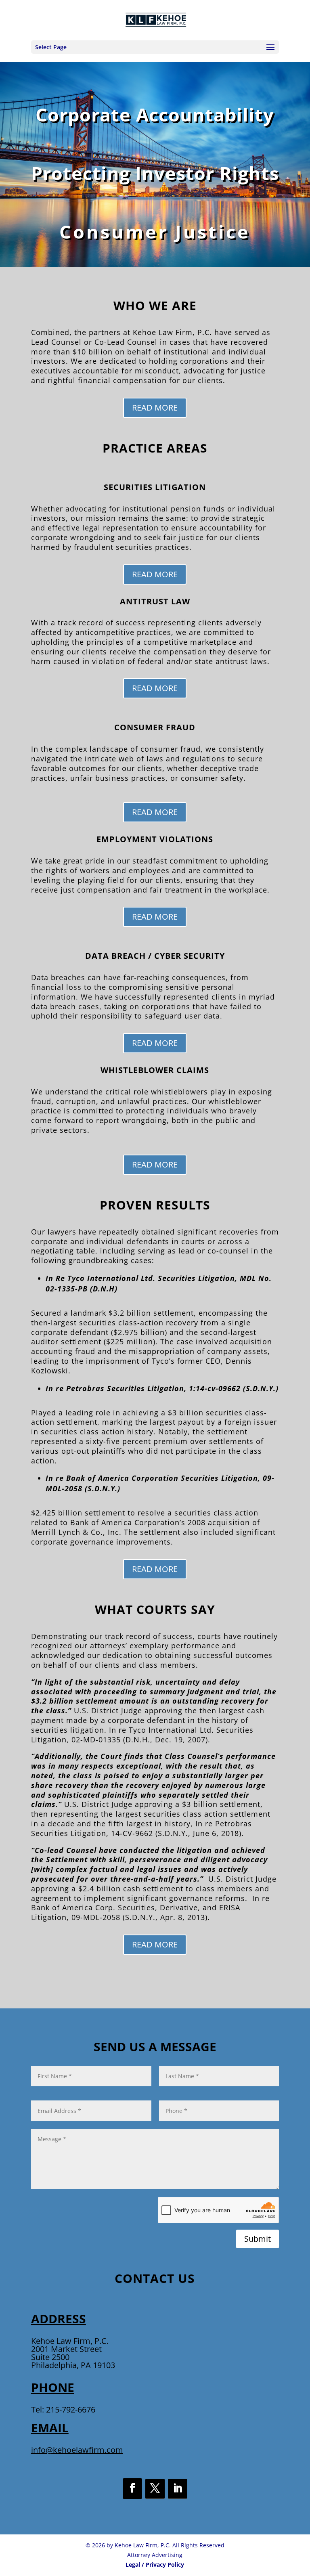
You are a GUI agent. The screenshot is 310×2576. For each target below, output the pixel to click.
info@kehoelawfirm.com (77, 2450)
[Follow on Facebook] (132, 2489)
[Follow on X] (155, 2489)
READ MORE (155, 408)
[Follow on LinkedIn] (178, 2489)
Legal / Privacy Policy (155, 2564)
